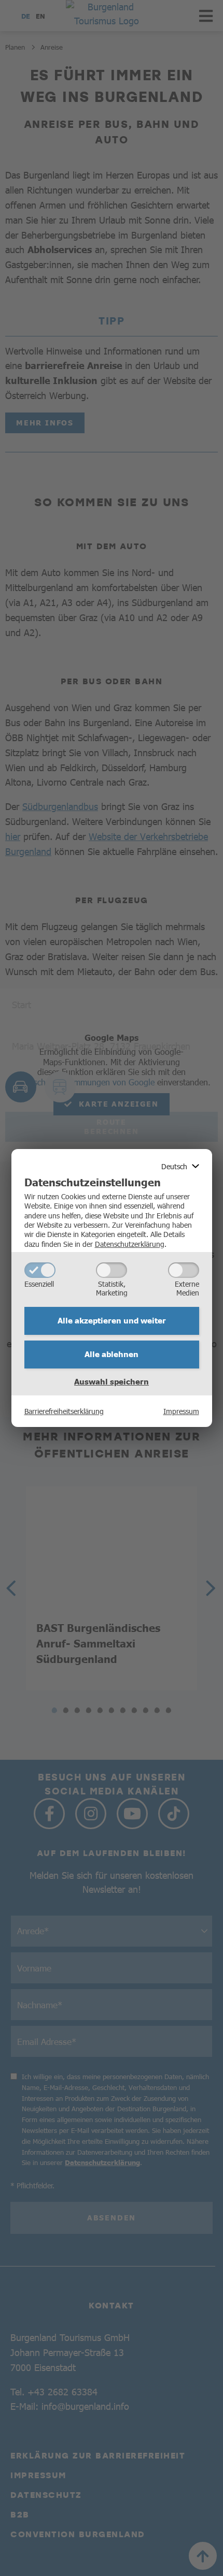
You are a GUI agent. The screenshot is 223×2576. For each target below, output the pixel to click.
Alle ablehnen (112, 1354)
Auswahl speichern (112, 1381)
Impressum (181, 1411)
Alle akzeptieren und (112, 1320)
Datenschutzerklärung (130, 1244)
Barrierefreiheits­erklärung (64, 1411)
